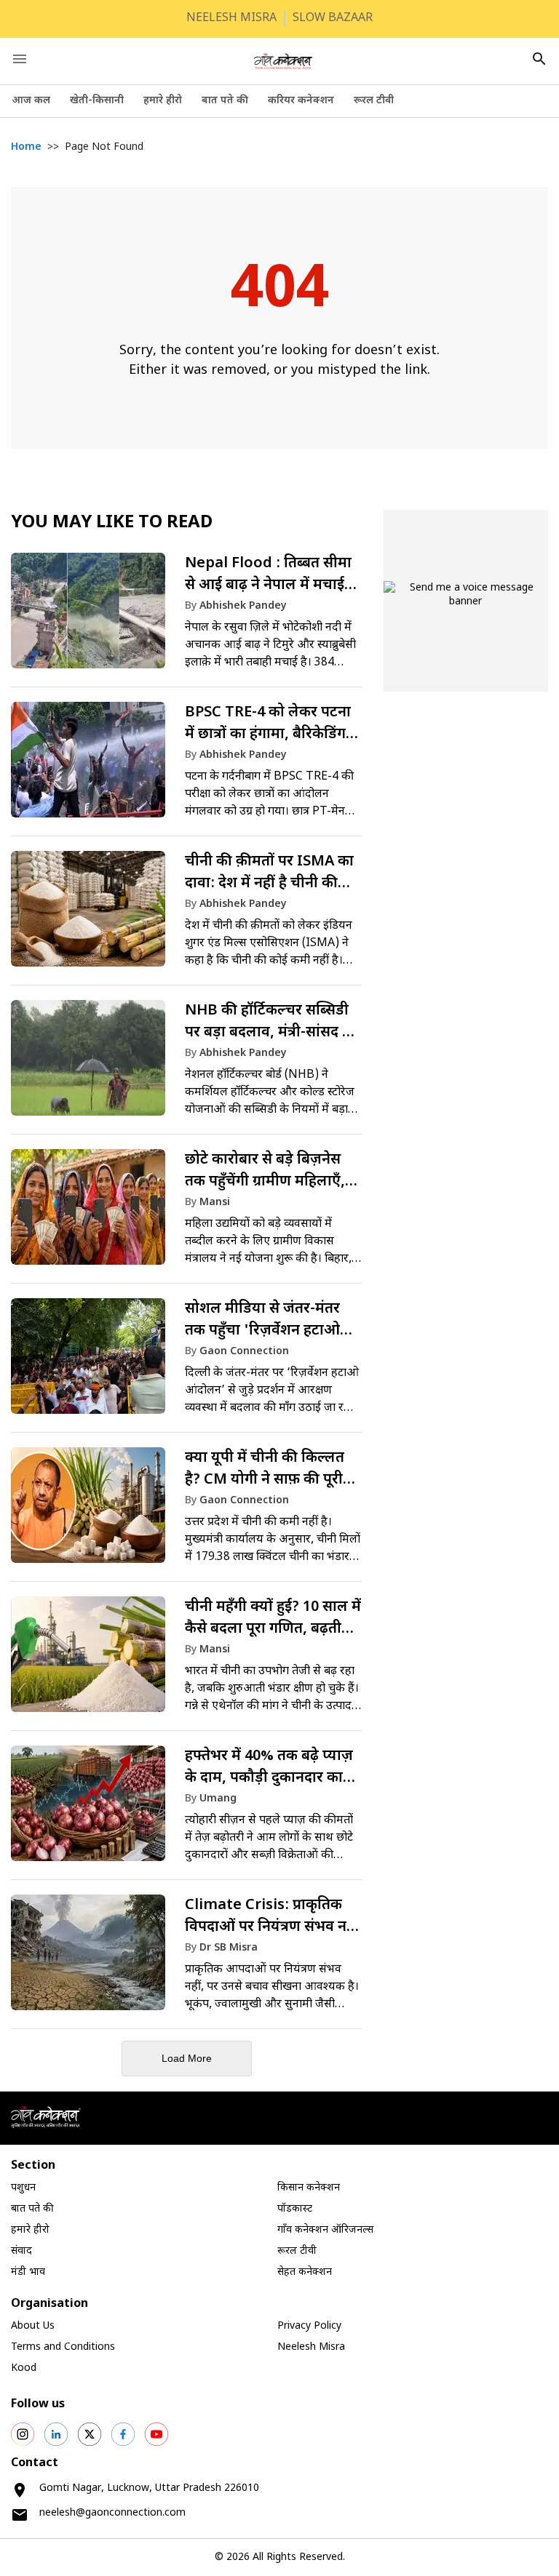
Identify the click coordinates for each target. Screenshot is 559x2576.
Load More (187, 2058)
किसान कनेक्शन (309, 2188)
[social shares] (23, 2434)
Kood (24, 2368)
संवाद (21, 2251)
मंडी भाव (28, 2272)
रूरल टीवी (374, 101)
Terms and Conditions (63, 2347)
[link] (186, 617)
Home (26, 147)
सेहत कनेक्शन (305, 2272)
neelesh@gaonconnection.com (112, 2513)
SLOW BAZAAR (333, 19)
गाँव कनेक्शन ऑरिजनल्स (325, 2230)
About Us (33, 2326)
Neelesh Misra (311, 2347)
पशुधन (23, 2188)
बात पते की (225, 101)
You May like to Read (112, 523)
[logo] (283, 61)
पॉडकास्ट (295, 2209)
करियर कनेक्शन (301, 101)
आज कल (31, 101)
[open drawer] (20, 59)
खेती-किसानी (97, 101)
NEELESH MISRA (231, 19)
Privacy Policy (309, 2326)
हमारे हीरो (163, 101)
